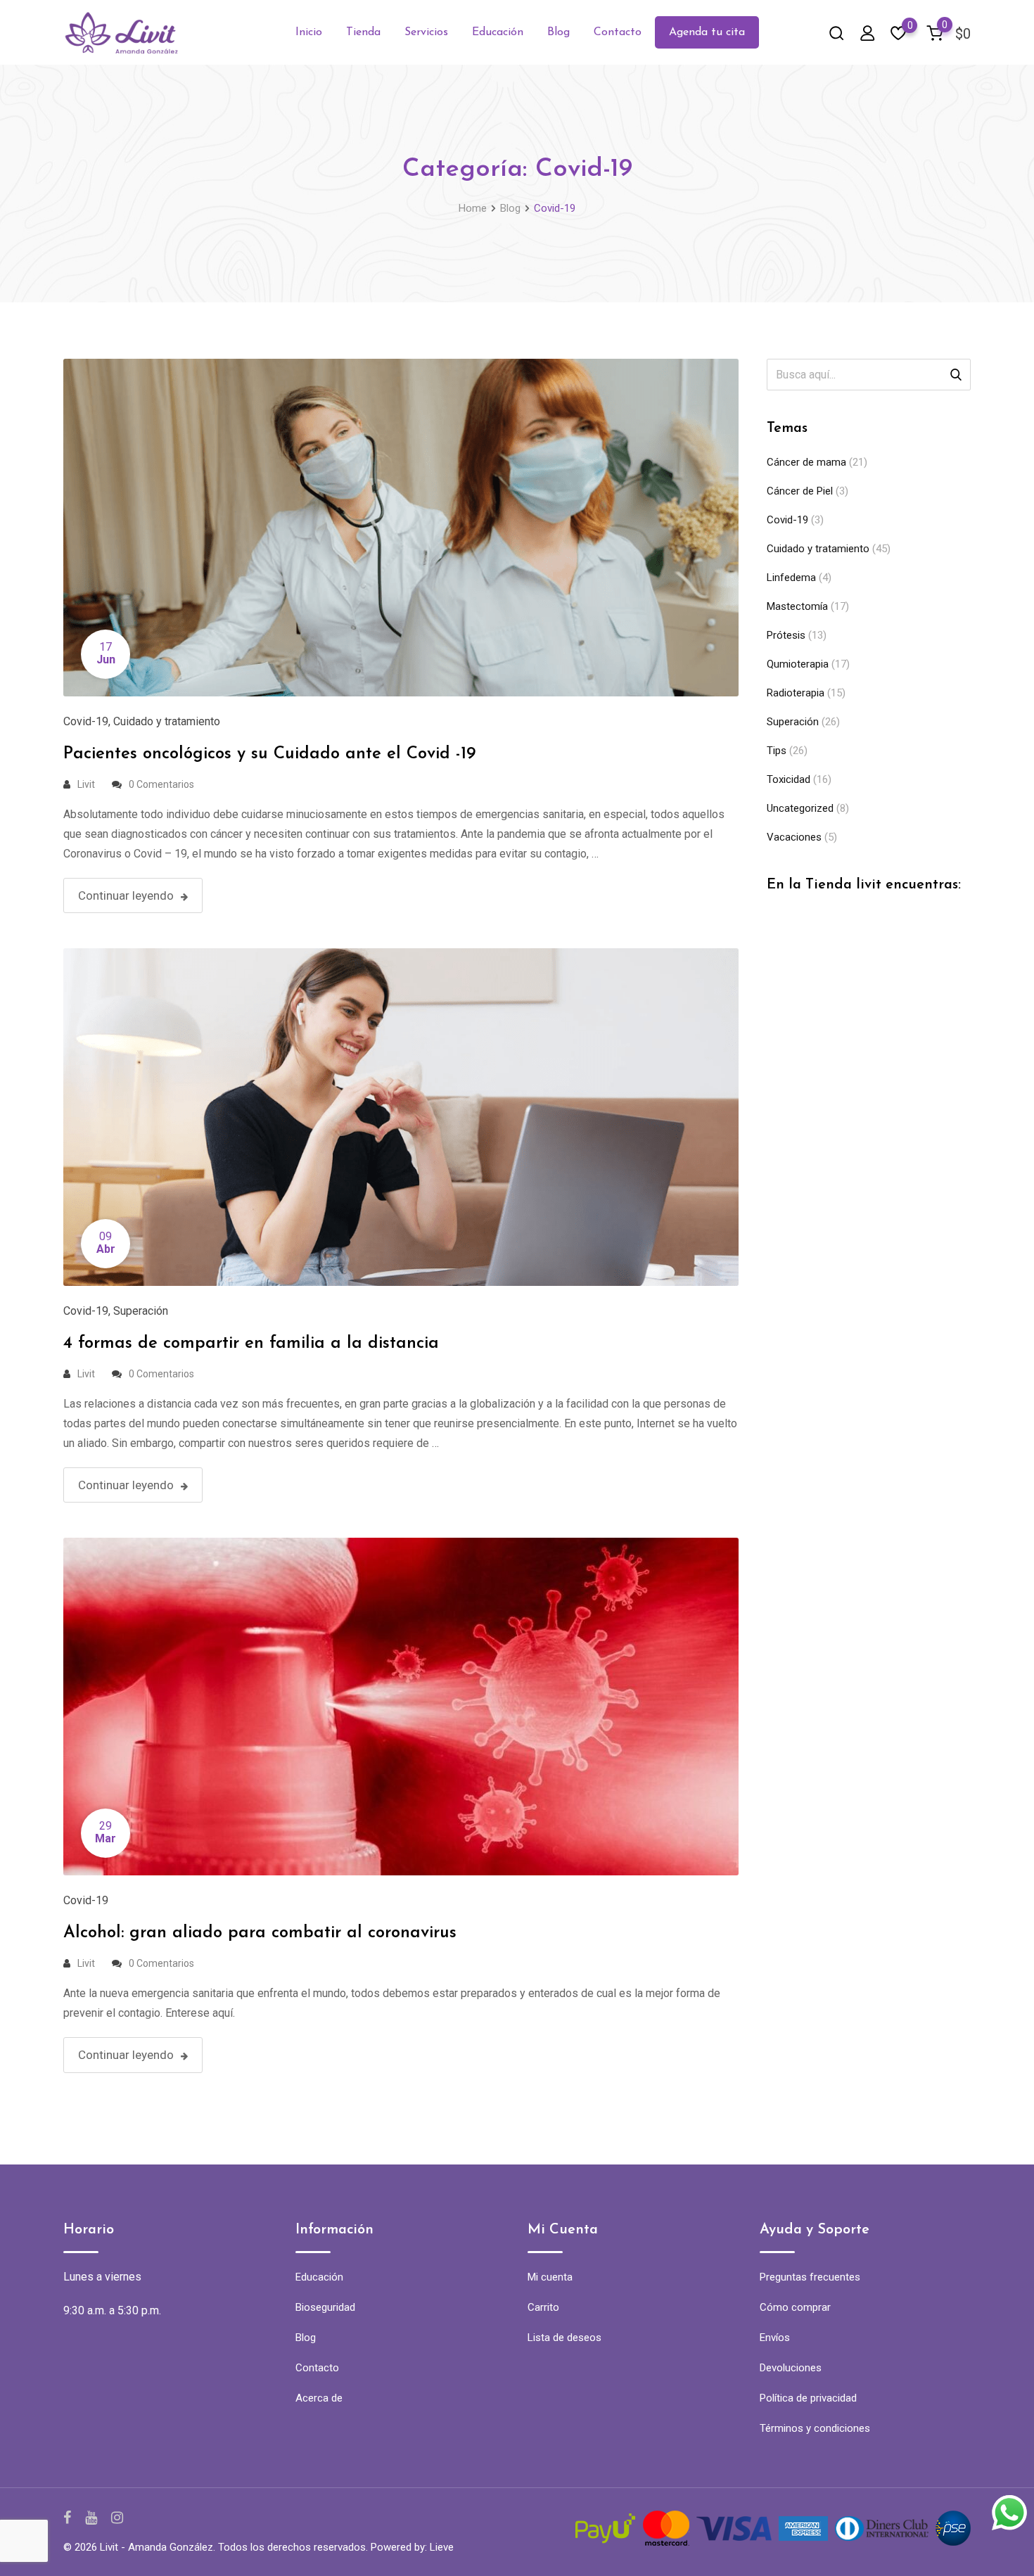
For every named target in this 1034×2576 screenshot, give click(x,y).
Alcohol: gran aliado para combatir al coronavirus (260, 1933)
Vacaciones (794, 837)
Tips (777, 751)
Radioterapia (796, 693)
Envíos (775, 2338)
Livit (86, 784)
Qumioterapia (798, 664)
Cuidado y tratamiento (167, 721)
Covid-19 (86, 721)
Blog (559, 32)
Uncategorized (800, 808)
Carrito (543, 2307)
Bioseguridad (325, 2307)
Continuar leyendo (126, 895)
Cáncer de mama (806, 462)
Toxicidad (789, 779)
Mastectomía (797, 606)
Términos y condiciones (815, 2428)
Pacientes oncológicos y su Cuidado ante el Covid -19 (269, 754)
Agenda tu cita (707, 32)
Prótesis (786, 635)
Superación (141, 1311)
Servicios (426, 32)
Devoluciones (791, 2368)
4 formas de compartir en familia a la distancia (251, 1344)
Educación (498, 32)
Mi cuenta (550, 2277)
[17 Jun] (401, 527)
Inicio (309, 32)
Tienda (363, 32)
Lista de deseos (564, 2338)
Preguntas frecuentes (810, 2277)
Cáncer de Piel (800, 491)
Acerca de (319, 2398)
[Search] (836, 33)
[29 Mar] (401, 1706)
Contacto (618, 32)
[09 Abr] (401, 1116)
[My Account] (867, 33)
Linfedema (791, 578)
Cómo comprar (795, 2307)
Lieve (442, 2547)
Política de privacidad (808, 2398)
